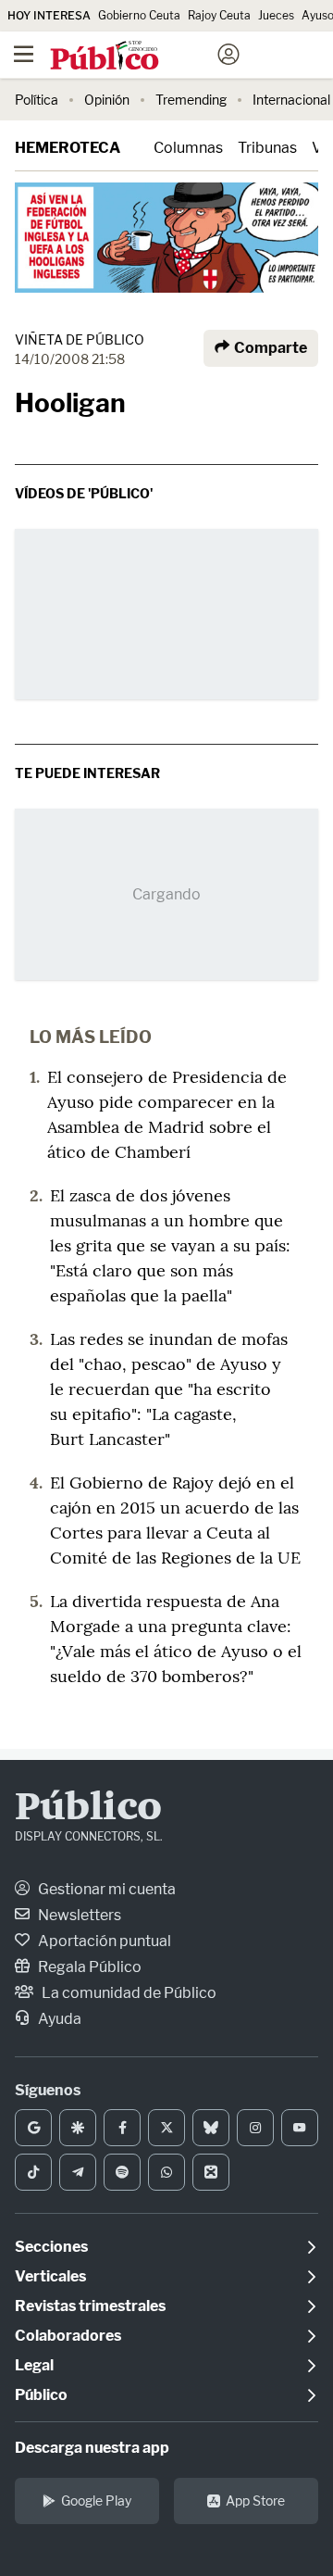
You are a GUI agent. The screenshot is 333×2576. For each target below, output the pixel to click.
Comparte (269, 348)
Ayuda (58, 2019)
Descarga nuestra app (92, 2448)
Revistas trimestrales (90, 2306)
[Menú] (23, 55)
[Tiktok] (33, 2172)
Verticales (50, 2276)
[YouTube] (300, 2128)
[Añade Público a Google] (33, 2128)
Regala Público (88, 1967)
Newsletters (78, 1915)
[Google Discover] (78, 2128)
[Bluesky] (211, 2128)
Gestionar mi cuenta (105, 1889)
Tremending (191, 100)
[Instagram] (255, 2128)
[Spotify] (122, 2172)
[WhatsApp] (166, 2172)
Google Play (96, 2501)
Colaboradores (68, 2336)
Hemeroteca (68, 148)
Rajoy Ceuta (219, 15)
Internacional (291, 100)
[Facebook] (122, 2128)
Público (88, 1809)
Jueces (276, 15)
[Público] (134, 57)
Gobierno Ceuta (139, 15)
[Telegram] (78, 2172)
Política (37, 100)
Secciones (51, 2247)
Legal (34, 2365)
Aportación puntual (103, 1941)
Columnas (188, 148)
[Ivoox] (211, 2172)
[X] (166, 2128)
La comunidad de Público (128, 1993)
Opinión (107, 100)
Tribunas (267, 148)
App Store (255, 2501)
